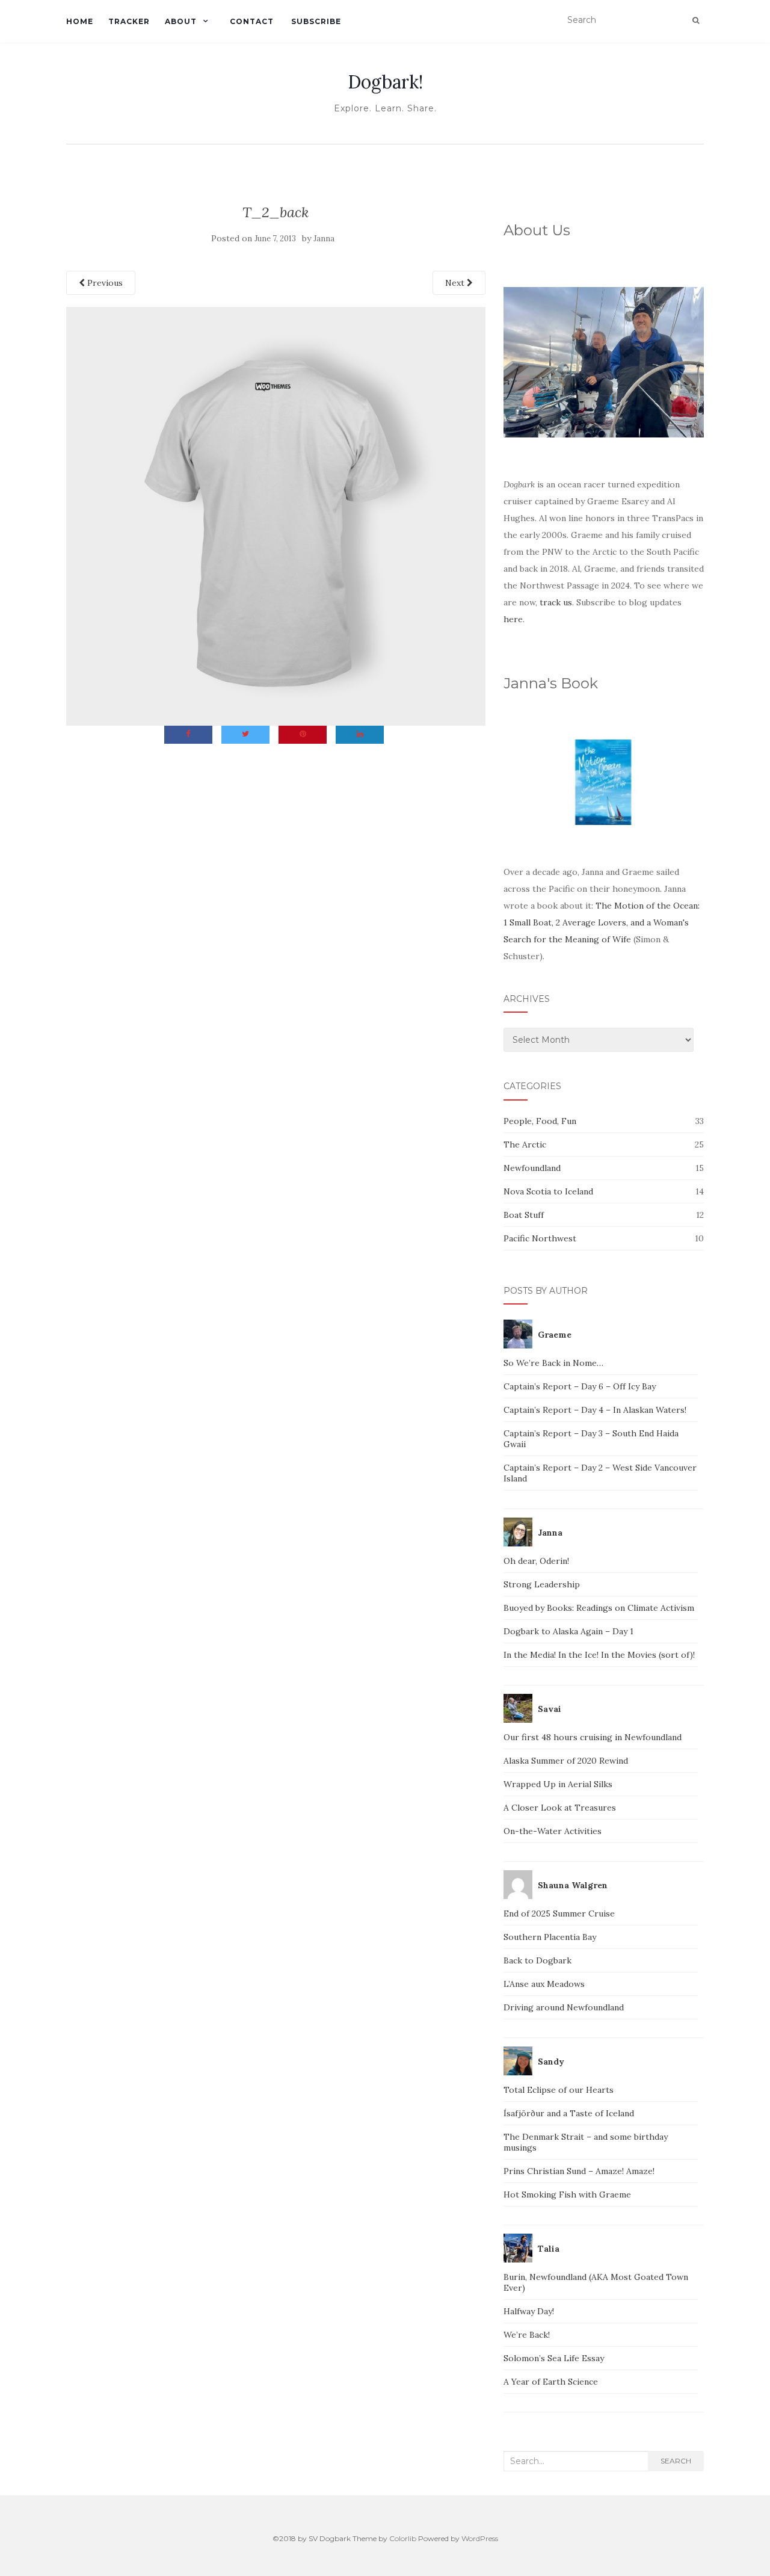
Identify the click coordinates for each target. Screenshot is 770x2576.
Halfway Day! (529, 2311)
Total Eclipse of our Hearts (559, 2090)
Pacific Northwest (540, 1238)
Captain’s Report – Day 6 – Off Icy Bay (580, 1386)
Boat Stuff (524, 1215)
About (181, 21)
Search (676, 2461)
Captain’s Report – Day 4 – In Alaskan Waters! (595, 1410)
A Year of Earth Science (551, 2382)
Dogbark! (385, 82)
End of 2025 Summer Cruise (559, 1913)
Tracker (129, 21)
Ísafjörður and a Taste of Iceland (569, 2113)
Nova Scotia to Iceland (548, 1191)
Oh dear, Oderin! (536, 1561)
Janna (324, 239)
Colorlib (403, 2538)
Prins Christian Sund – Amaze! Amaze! (579, 2171)
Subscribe (315, 21)
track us (556, 602)
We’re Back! (527, 2335)
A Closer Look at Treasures (560, 1808)
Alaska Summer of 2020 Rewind (566, 1761)
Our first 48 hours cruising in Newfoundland (593, 1737)
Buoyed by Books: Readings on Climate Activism (599, 1608)
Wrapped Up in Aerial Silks (558, 1784)
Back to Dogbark (537, 1960)
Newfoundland (532, 1168)
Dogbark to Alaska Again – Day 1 (568, 1631)
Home (80, 21)
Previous (104, 283)
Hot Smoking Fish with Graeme (567, 2195)
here (513, 619)
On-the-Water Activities (553, 1831)
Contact (252, 21)
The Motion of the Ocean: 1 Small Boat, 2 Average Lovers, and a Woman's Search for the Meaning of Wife (602, 922)
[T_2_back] (276, 515)
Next (456, 283)
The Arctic (525, 1144)
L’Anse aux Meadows (544, 1984)
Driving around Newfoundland (564, 2007)
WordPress (480, 2538)
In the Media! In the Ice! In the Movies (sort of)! (599, 1655)
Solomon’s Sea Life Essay (554, 2358)
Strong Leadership (542, 1584)
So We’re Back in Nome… (553, 1363)
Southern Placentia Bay (550, 1937)
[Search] (696, 20)
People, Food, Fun (540, 1121)
